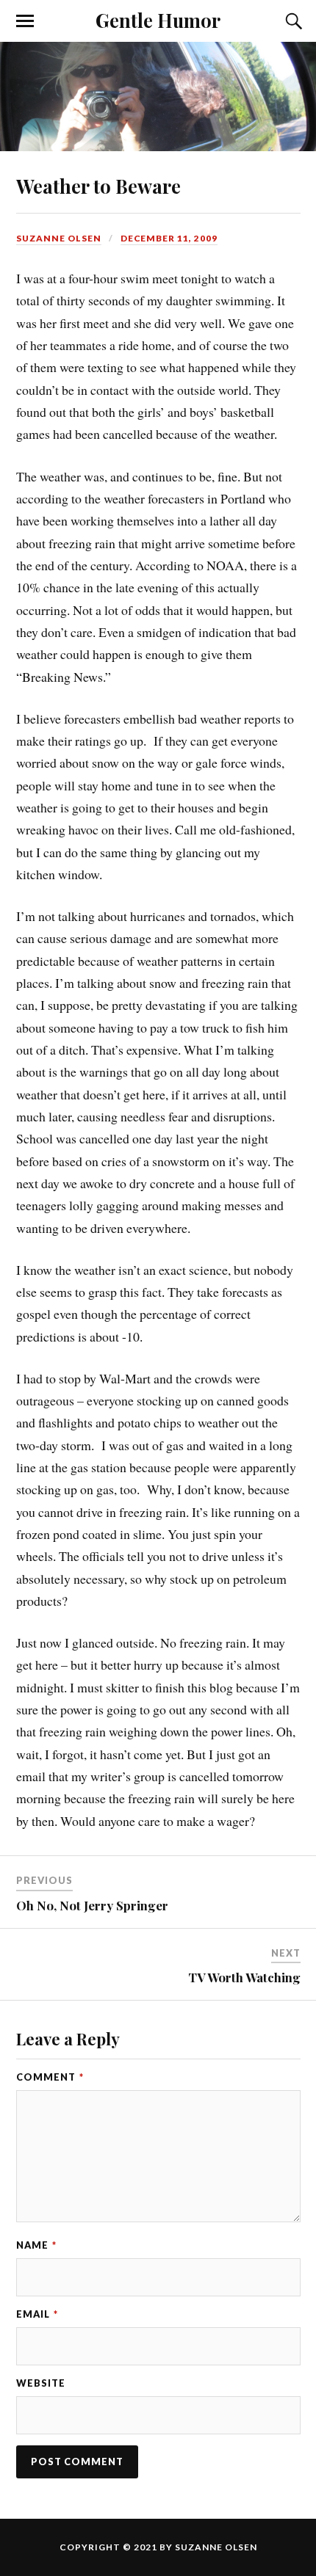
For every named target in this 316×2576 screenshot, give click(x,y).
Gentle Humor (158, 20)
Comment (50, 2077)
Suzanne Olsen (59, 238)
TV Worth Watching (244, 1977)
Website (41, 2383)
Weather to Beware (98, 186)
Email (37, 2314)
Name (36, 2245)
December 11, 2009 (169, 238)
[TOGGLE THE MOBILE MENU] (25, 21)
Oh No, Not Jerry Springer (92, 1905)
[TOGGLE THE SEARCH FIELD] (292, 21)
